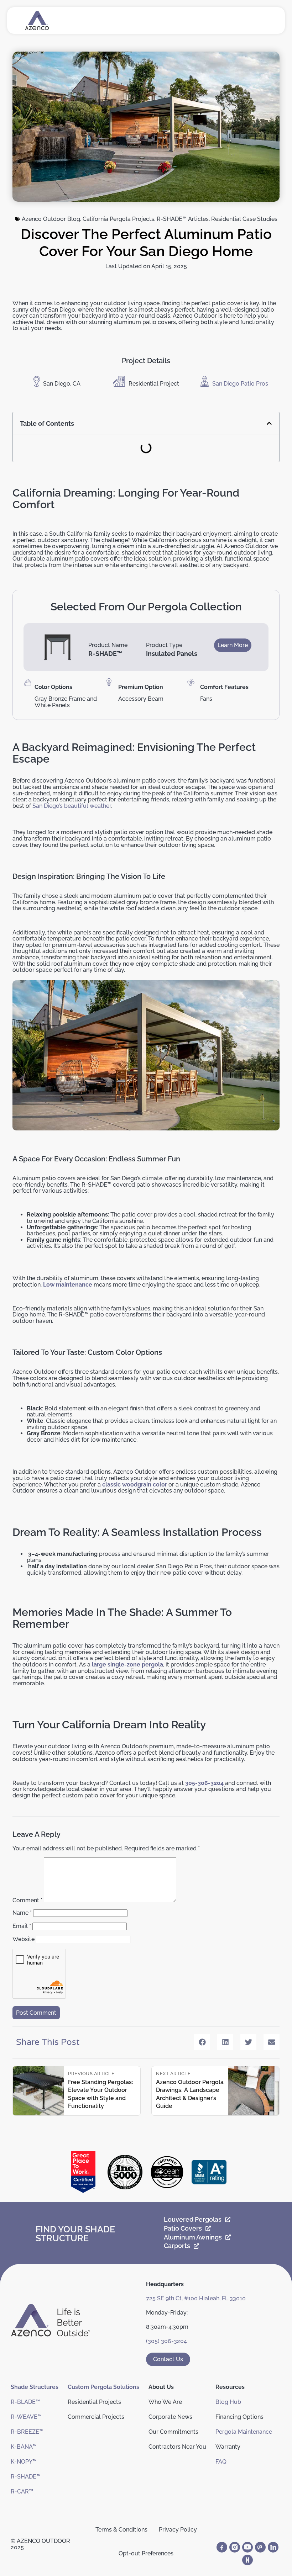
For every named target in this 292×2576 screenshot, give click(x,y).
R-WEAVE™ (26, 2417)
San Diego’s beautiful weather (72, 806)
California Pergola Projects (118, 219)
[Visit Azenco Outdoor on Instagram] (235, 2547)
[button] (269, 423)
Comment (27, 1900)
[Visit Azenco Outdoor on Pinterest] (260, 2547)
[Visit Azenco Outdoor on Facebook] (222, 2547)
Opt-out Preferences (146, 2553)
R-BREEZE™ (27, 2432)
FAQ (221, 2462)
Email (22, 1926)
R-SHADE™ (26, 2477)
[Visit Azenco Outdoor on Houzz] (247, 2560)
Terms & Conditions (121, 2530)
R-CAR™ (22, 2492)
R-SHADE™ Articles (183, 219)
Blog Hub (228, 2402)
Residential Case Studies (244, 219)
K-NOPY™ (24, 2462)
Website (24, 1939)
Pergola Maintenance (244, 2432)
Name (22, 1913)
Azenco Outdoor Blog (51, 219)
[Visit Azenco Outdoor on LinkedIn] (273, 2547)
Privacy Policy (178, 2530)
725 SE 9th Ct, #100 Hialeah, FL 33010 (196, 2298)
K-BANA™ (24, 2447)
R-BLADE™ (25, 2402)
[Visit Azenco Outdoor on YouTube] (247, 2547)
